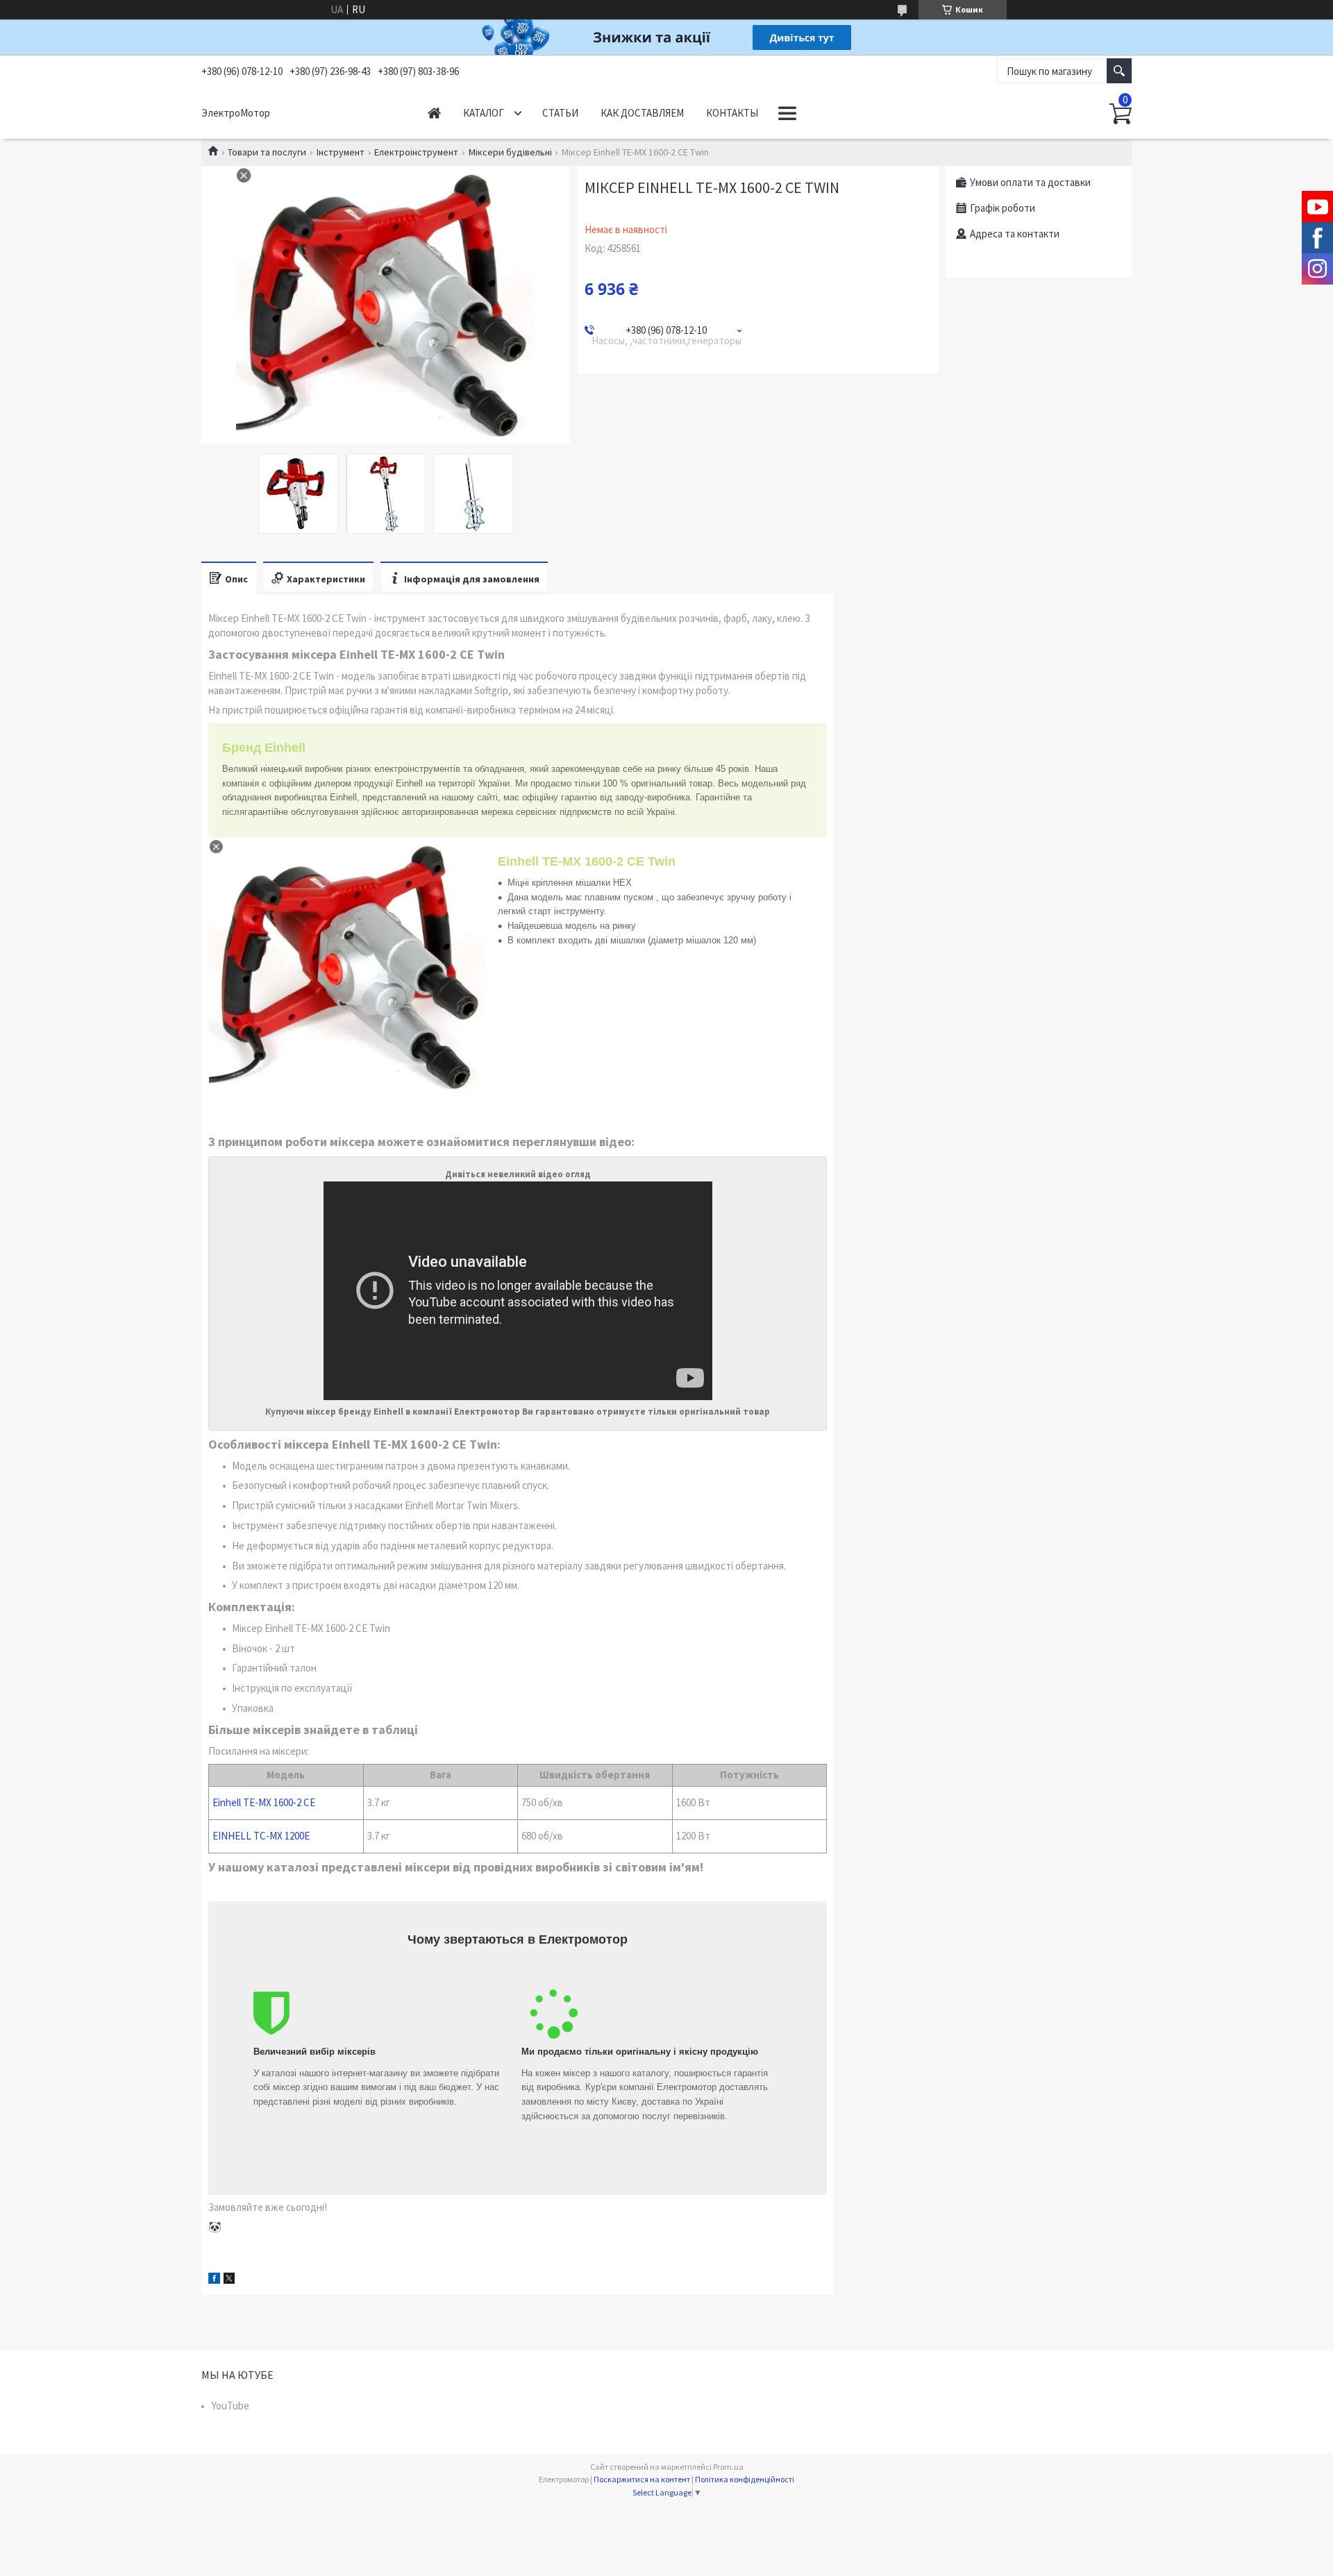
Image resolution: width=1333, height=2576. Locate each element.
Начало (434, 113)
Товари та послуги (267, 152)
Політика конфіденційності (745, 2479)
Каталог (484, 113)
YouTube (230, 2406)
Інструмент (341, 152)
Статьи (560, 113)
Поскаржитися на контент (642, 2479)
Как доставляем (642, 113)
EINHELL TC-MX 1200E (261, 1836)
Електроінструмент (416, 152)
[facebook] (214, 2280)
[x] (229, 2280)
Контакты (732, 113)
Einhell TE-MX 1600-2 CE (264, 1802)
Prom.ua (728, 2467)
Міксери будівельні (510, 152)
